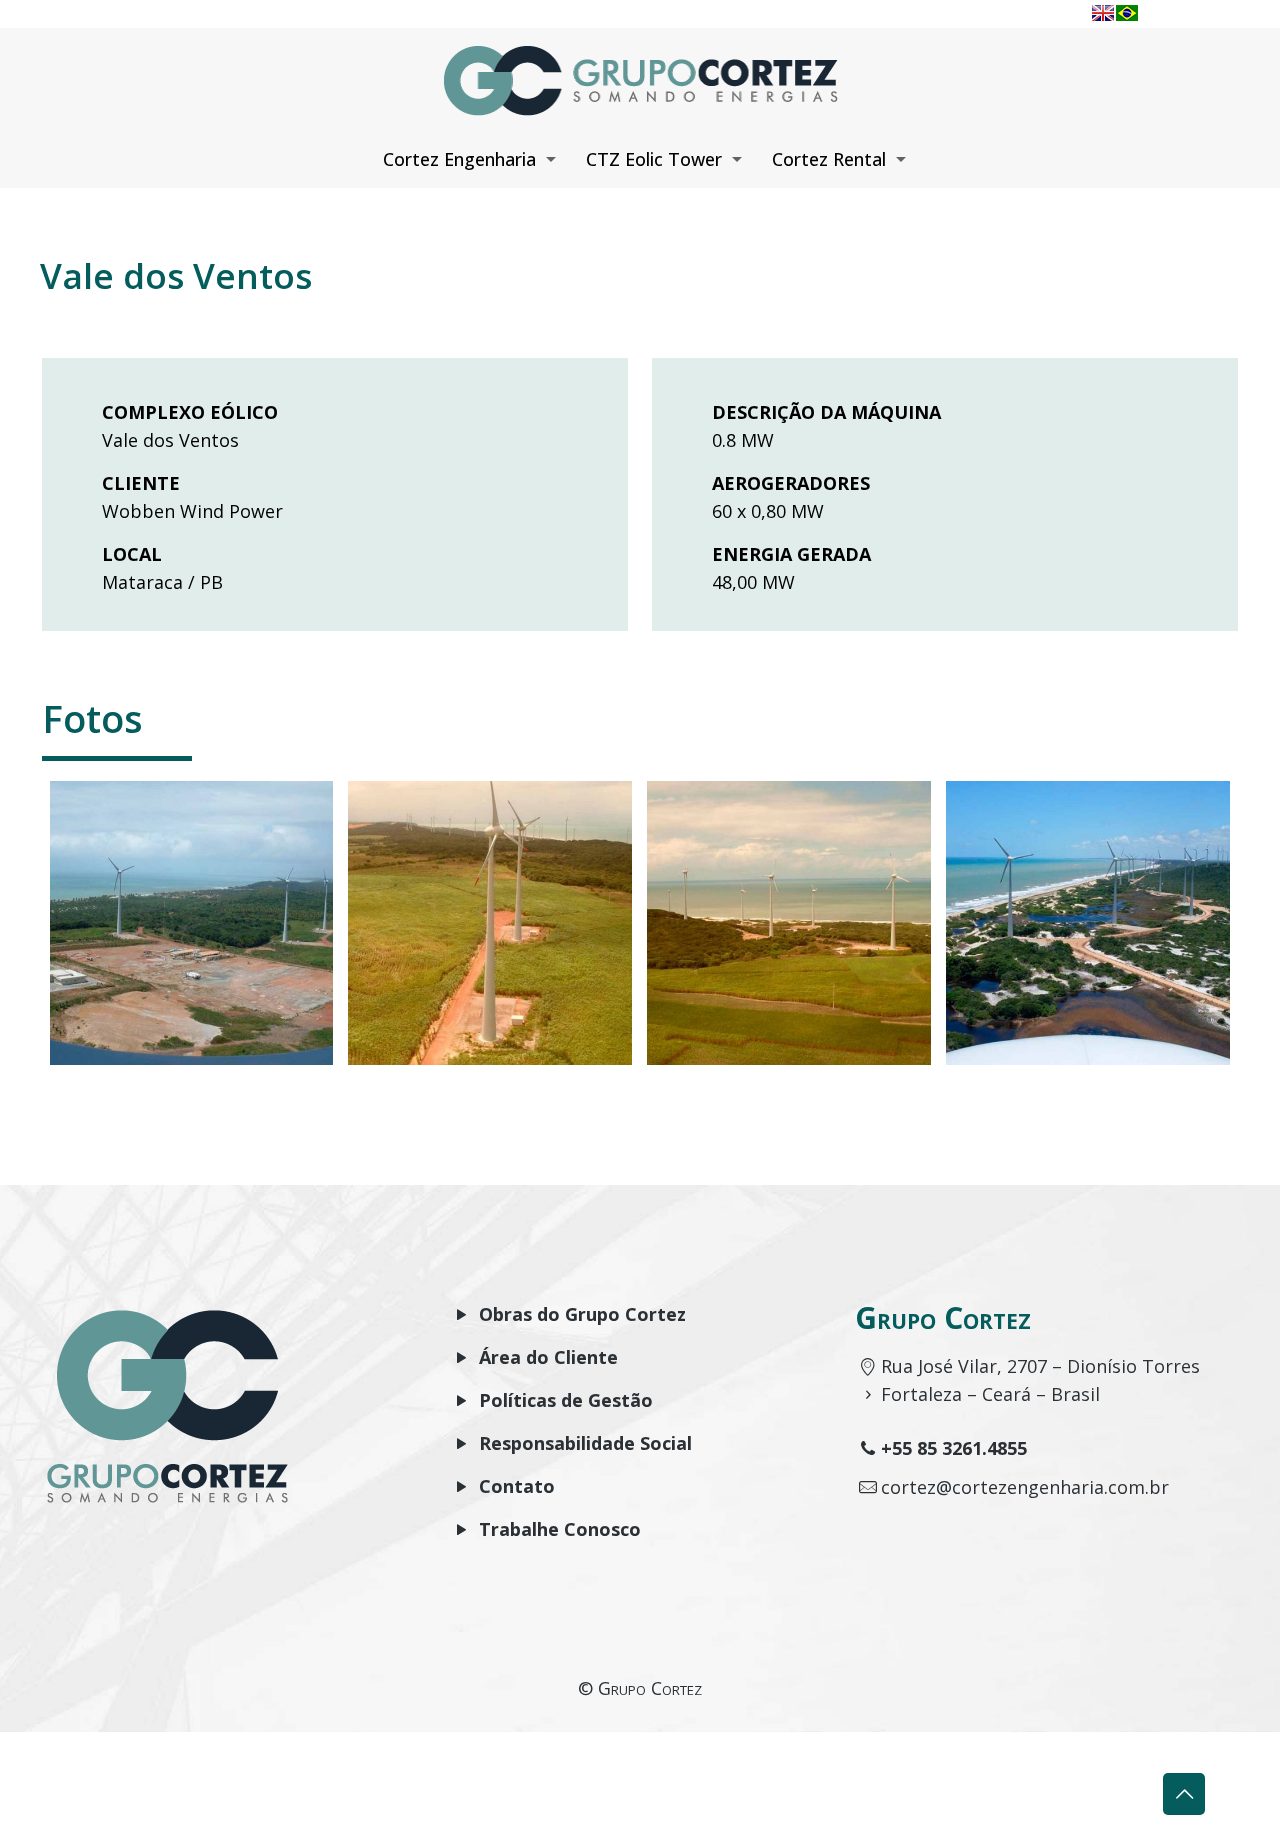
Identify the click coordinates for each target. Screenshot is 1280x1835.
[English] (1103, 13)
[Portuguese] (1127, 13)
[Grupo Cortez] (640, 78)
